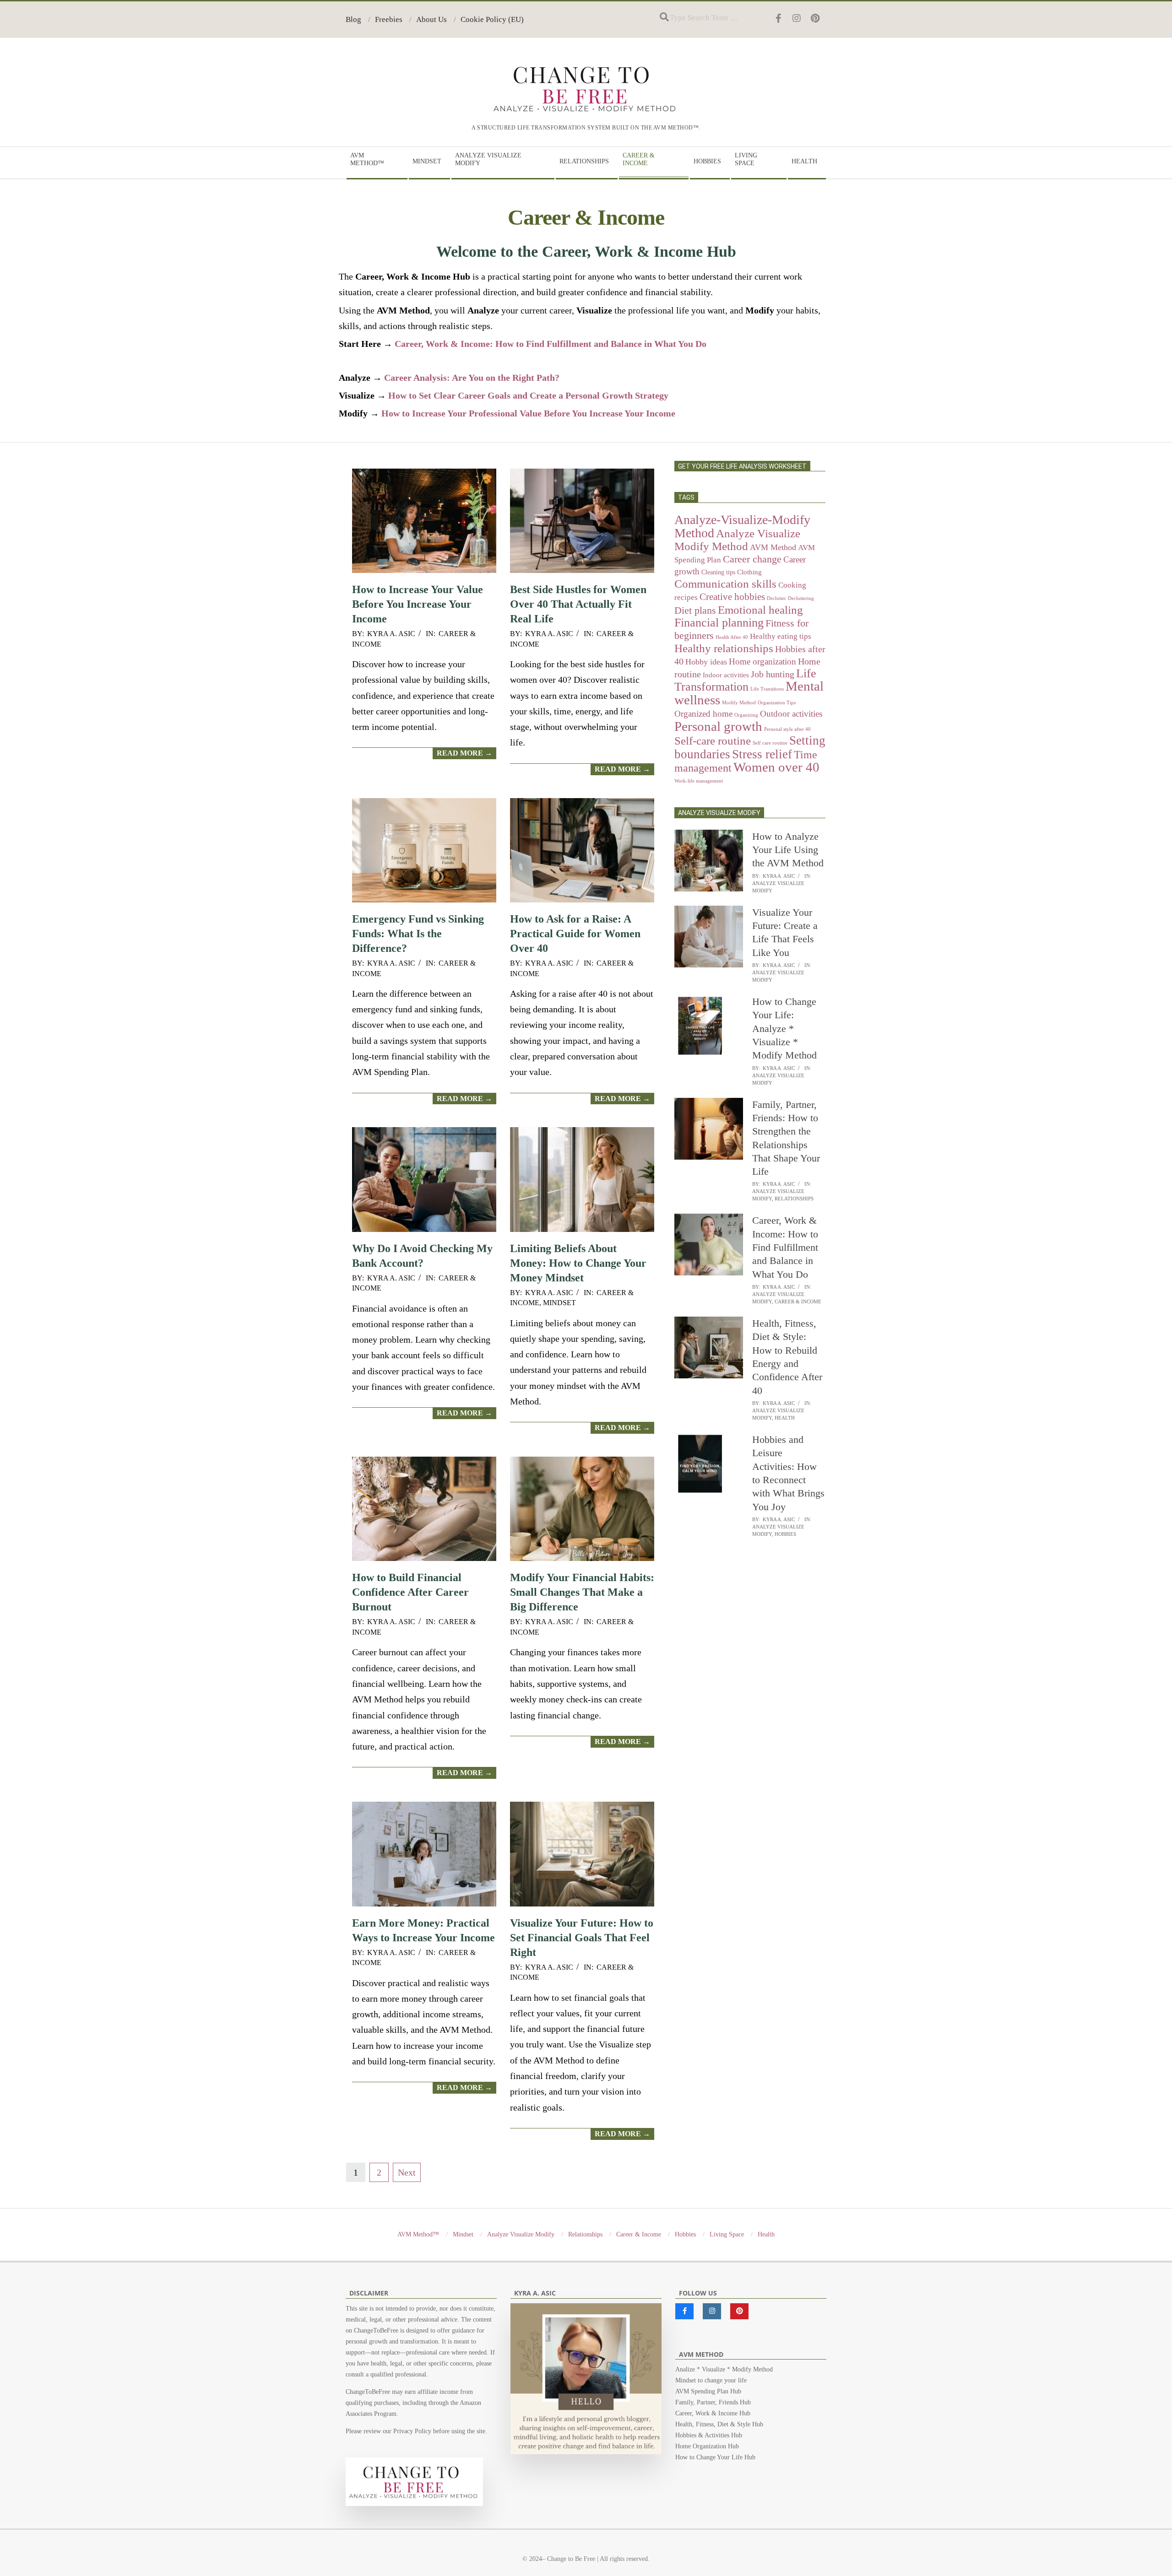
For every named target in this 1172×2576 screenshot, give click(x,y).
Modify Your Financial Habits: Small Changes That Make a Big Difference (582, 1592)
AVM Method (773, 547)
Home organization (762, 662)
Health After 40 (732, 637)
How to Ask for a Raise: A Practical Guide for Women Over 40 (575, 934)
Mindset (559, 1303)
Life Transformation (745, 680)
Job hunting (773, 674)
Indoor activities (726, 675)
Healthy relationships (724, 648)
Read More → (464, 753)
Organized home (703, 714)
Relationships (794, 1199)
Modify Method (739, 703)
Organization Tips (777, 703)
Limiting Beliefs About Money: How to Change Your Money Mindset (578, 1263)
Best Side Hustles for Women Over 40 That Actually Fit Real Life (578, 604)
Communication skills (725, 583)
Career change (752, 559)
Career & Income (798, 1302)
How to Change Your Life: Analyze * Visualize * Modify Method (784, 1028)
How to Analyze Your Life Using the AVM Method (788, 850)
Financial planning (719, 623)
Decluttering (801, 598)
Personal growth (718, 726)
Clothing (749, 572)
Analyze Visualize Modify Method (737, 540)
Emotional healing (760, 610)
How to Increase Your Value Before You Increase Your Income (418, 604)
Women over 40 (776, 767)
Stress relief (762, 754)
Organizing (746, 715)
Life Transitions (767, 689)
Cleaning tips (718, 572)
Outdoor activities (791, 714)
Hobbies (785, 1534)
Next (407, 2172)
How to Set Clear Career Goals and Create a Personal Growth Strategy (528, 395)
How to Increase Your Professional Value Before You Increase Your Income (528, 413)
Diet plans (695, 610)
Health (785, 1418)
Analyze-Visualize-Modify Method (742, 526)
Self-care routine (713, 741)
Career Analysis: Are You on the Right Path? (472, 378)
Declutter (776, 598)
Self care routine (770, 743)
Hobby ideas (706, 662)
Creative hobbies (732, 597)
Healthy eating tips (781, 636)
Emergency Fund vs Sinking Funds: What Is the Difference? (418, 934)
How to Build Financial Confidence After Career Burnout (410, 1592)
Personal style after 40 (787, 729)
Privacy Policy (412, 2431)
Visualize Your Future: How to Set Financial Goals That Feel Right (582, 1938)
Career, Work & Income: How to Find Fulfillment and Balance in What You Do (551, 344)
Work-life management (699, 781)
